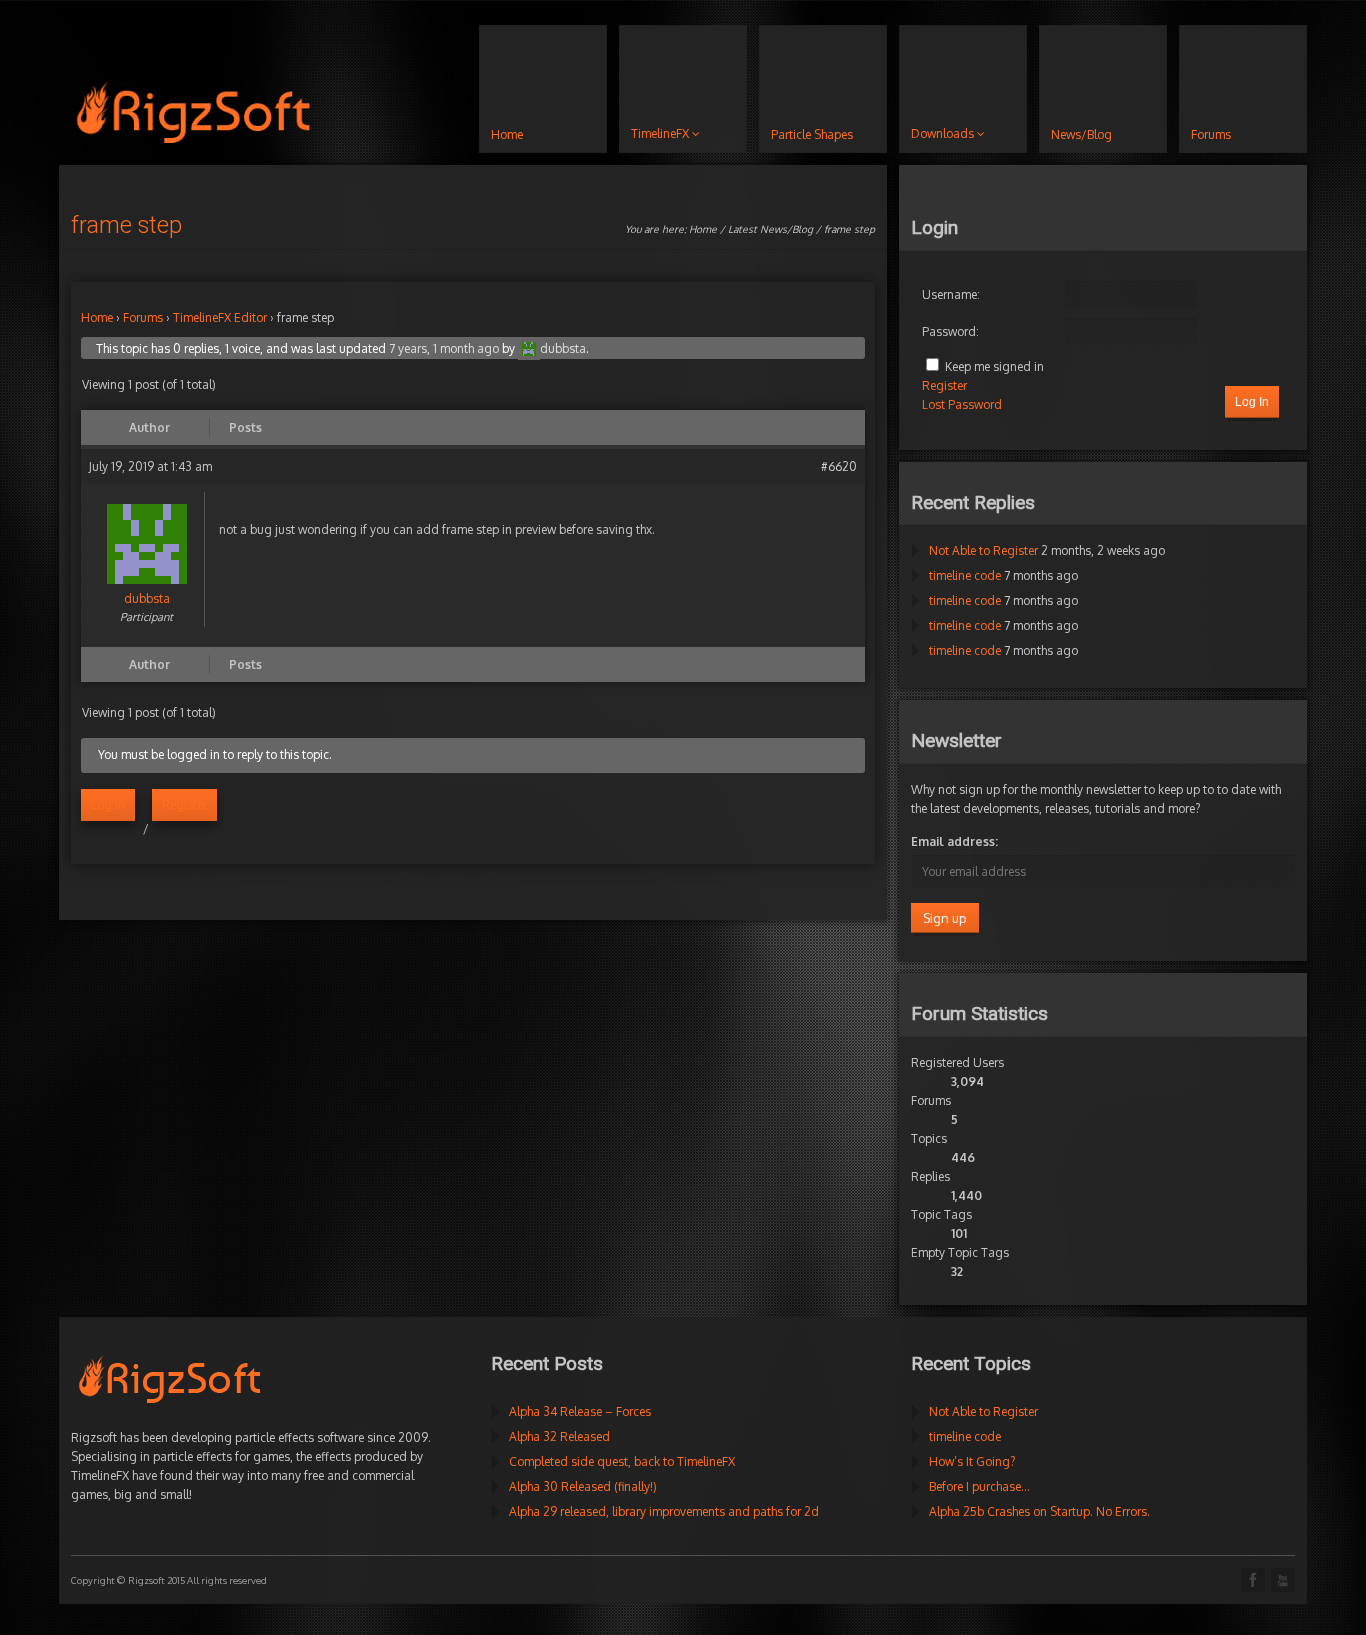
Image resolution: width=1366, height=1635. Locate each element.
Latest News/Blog (770, 229)
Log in (108, 804)
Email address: (954, 841)
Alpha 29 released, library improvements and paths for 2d (664, 1511)
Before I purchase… (979, 1486)
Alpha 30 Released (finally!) (583, 1486)
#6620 (839, 466)
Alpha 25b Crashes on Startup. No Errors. (1039, 1511)
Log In (1252, 402)
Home (703, 229)
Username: (951, 294)
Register (184, 804)
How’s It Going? (972, 1461)
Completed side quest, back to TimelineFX (622, 1461)
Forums (143, 317)
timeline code (965, 575)
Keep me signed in (994, 366)
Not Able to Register (983, 550)
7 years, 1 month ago (444, 348)
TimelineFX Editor (220, 317)
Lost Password (962, 404)
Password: (950, 331)
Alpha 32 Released (559, 1436)
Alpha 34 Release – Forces (580, 1411)
